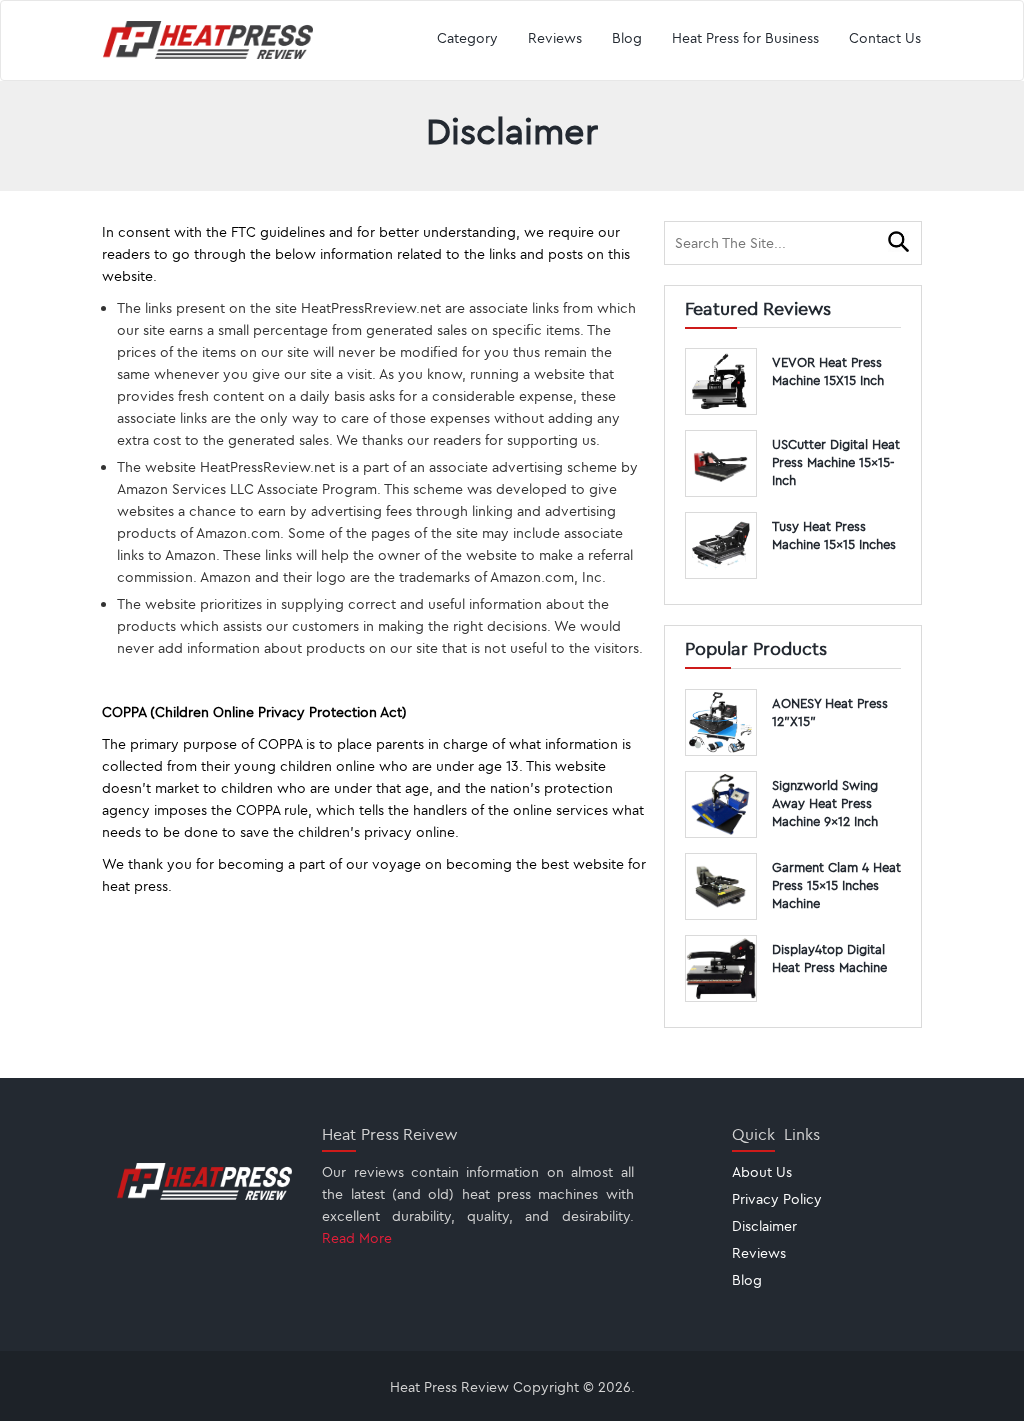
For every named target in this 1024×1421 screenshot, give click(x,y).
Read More (357, 1238)
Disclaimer (764, 1226)
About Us (762, 1172)
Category (467, 38)
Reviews (555, 38)
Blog (627, 38)
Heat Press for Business (745, 38)
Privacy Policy (777, 1199)
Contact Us (885, 38)
